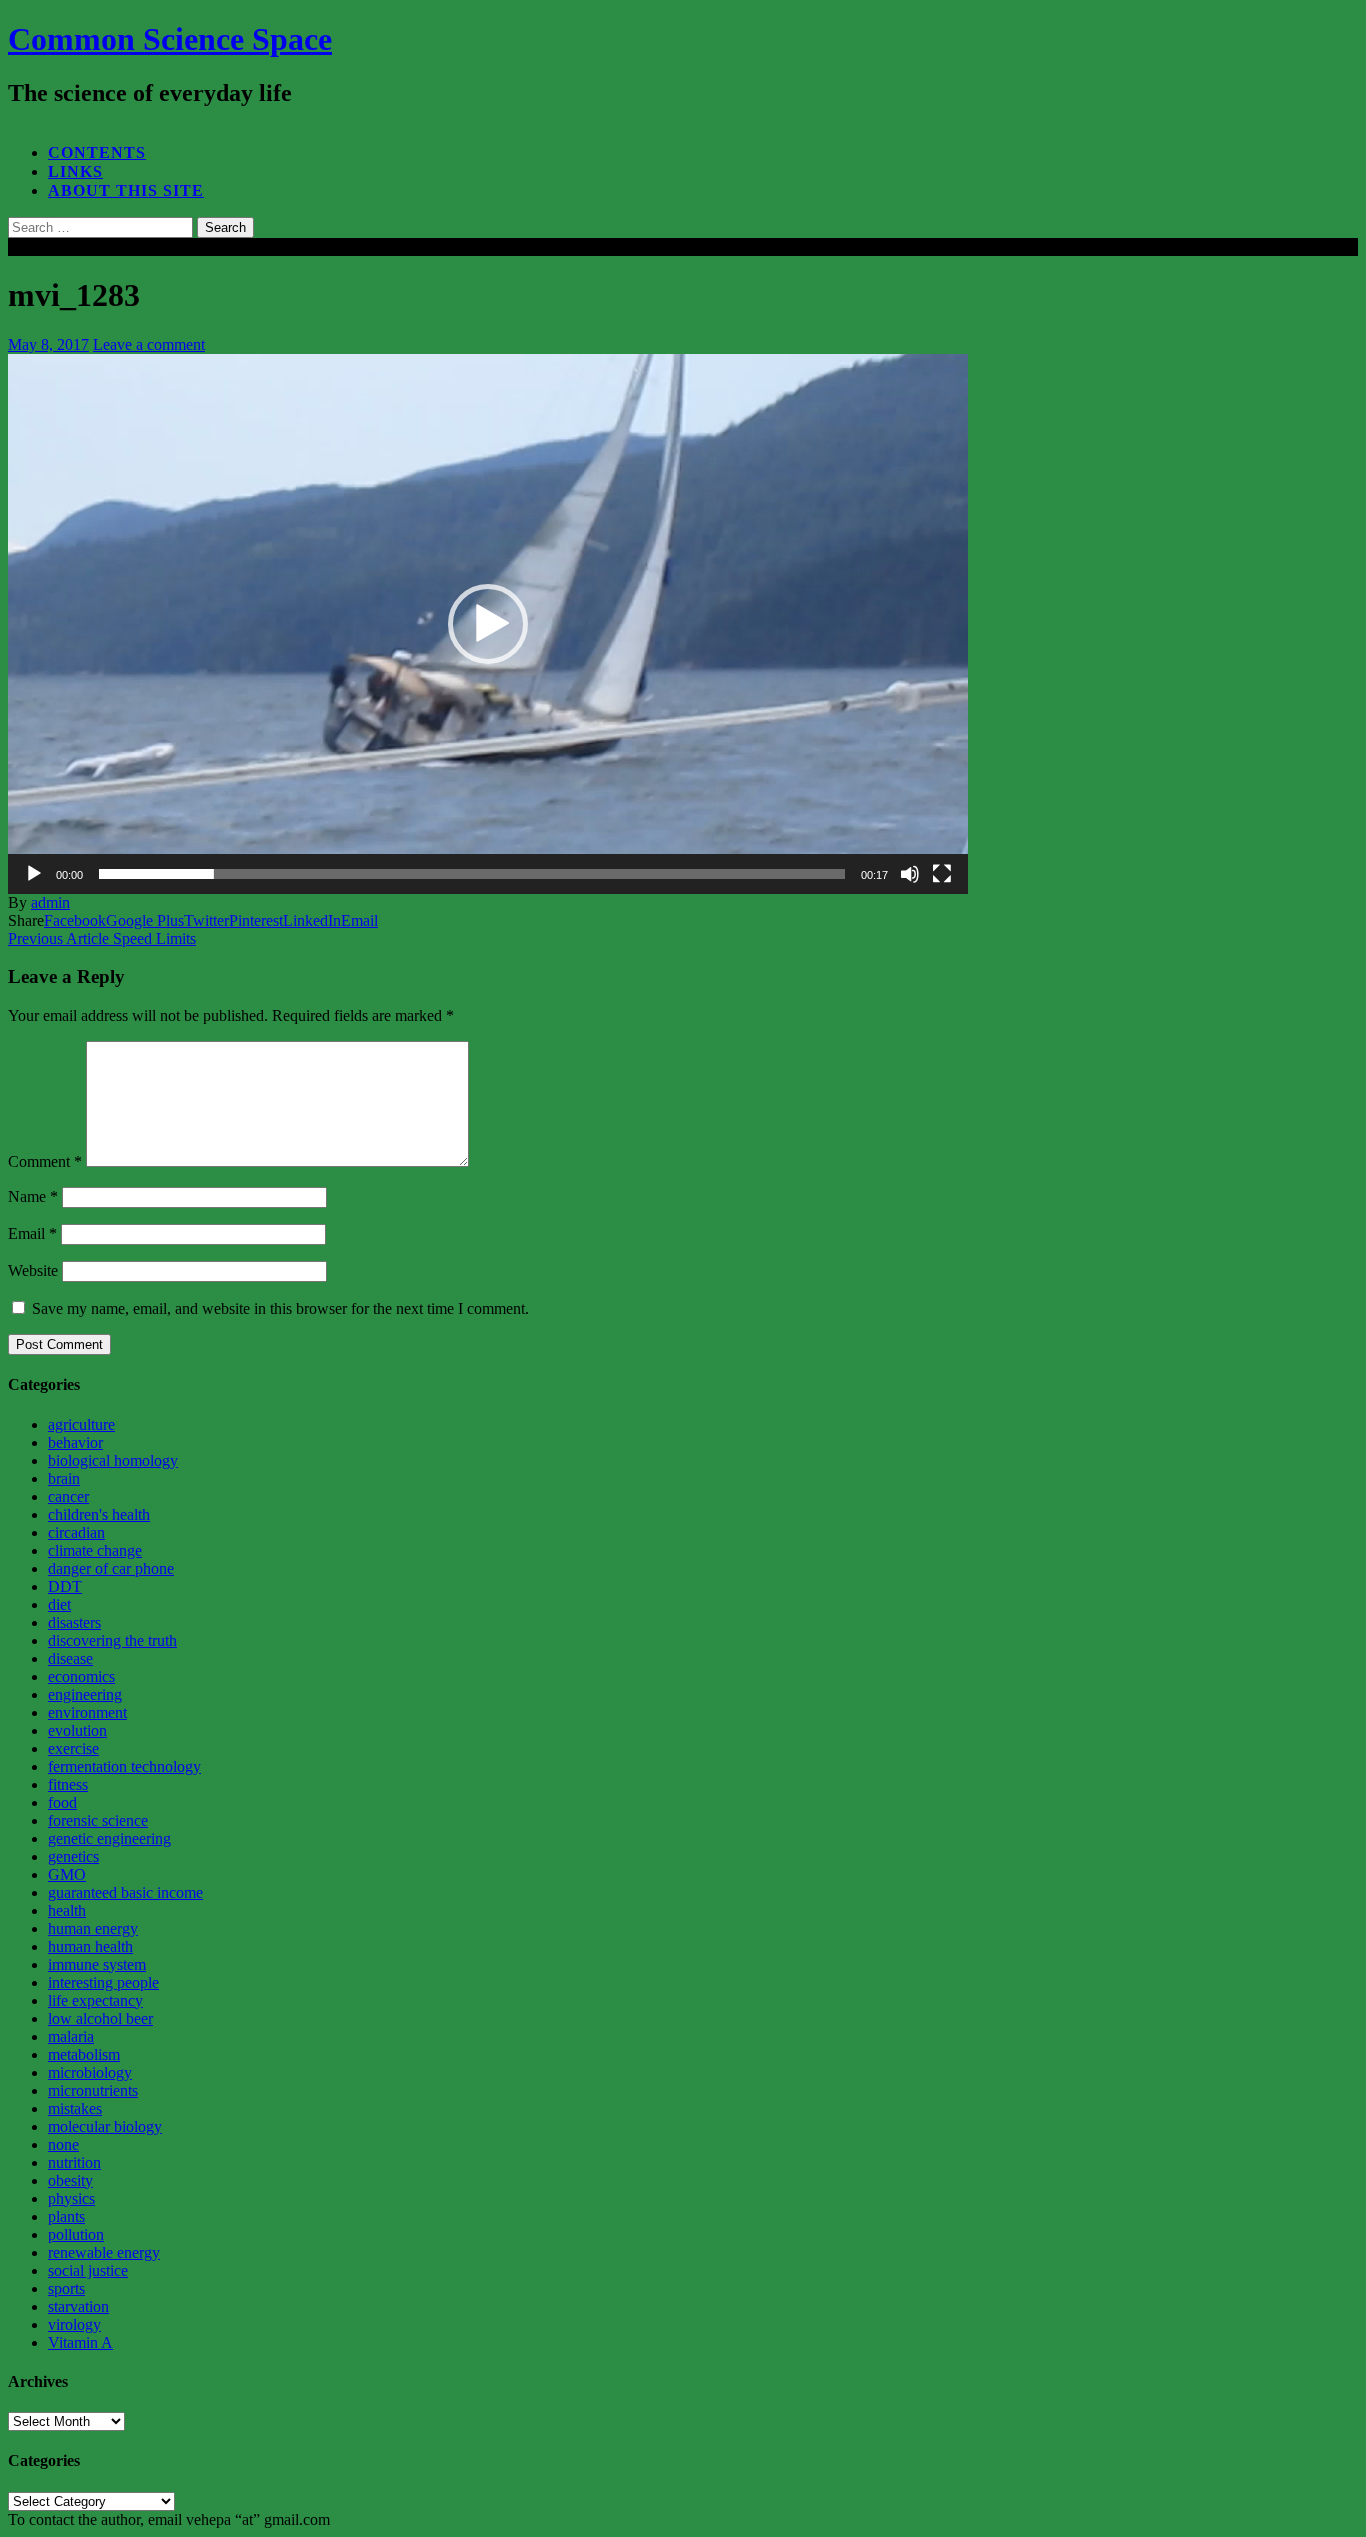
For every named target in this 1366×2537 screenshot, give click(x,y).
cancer (68, 1496)
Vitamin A (80, 2342)
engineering (85, 1694)
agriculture (81, 1424)
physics (71, 2198)
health (67, 1910)
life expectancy (95, 2000)
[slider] (472, 874)
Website (33, 1270)
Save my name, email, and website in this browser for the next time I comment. (280, 1308)
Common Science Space (170, 39)
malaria (71, 2036)
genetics (73, 1856)
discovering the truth (112, 1640)
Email (32, 1233)
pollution (76, 2234)
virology (74, 2324)
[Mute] (910, 874)
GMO (67, 1874)
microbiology (90, 2072)
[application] (488, 624)
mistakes (75, 2108)
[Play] (34, 874)
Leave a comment (149, 344)
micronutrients (93, 2090)
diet (59, 1604)
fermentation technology (124, 1766)
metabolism (84, 2054)
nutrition (74, 2162)
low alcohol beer (100, 2018)
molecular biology (105, 2126)
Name (33, 1196)
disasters (74, 1622)
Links (75, 171)
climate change (95, 1550)
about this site (126, 190)
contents (97, 152)
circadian (76, 1532)
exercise (73, 1748)
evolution (77, 1730)
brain (64, 1478)
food (62, 1802)
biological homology (113, 1460)
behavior (75, 1442)
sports (66, 2288)
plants (66, 2216)
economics (81, 1676)
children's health (99, 1514)
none (63, 2144)
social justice (88, 2270)
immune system (97, 1964)
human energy (93, 1928)
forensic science (98, 1820)
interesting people (103, 1982)
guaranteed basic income (125, 1892)
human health (90, 1946)
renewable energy (104, 2252)
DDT (65, 1586)
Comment (45, 1161)
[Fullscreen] (942, 874)
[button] (488, 624)
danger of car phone (111, 1568)
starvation (78, 2306)
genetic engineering (109, 1838)
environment (87, 1712)
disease (70, 1658)
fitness (68, 1784)
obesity (70, 2180)
